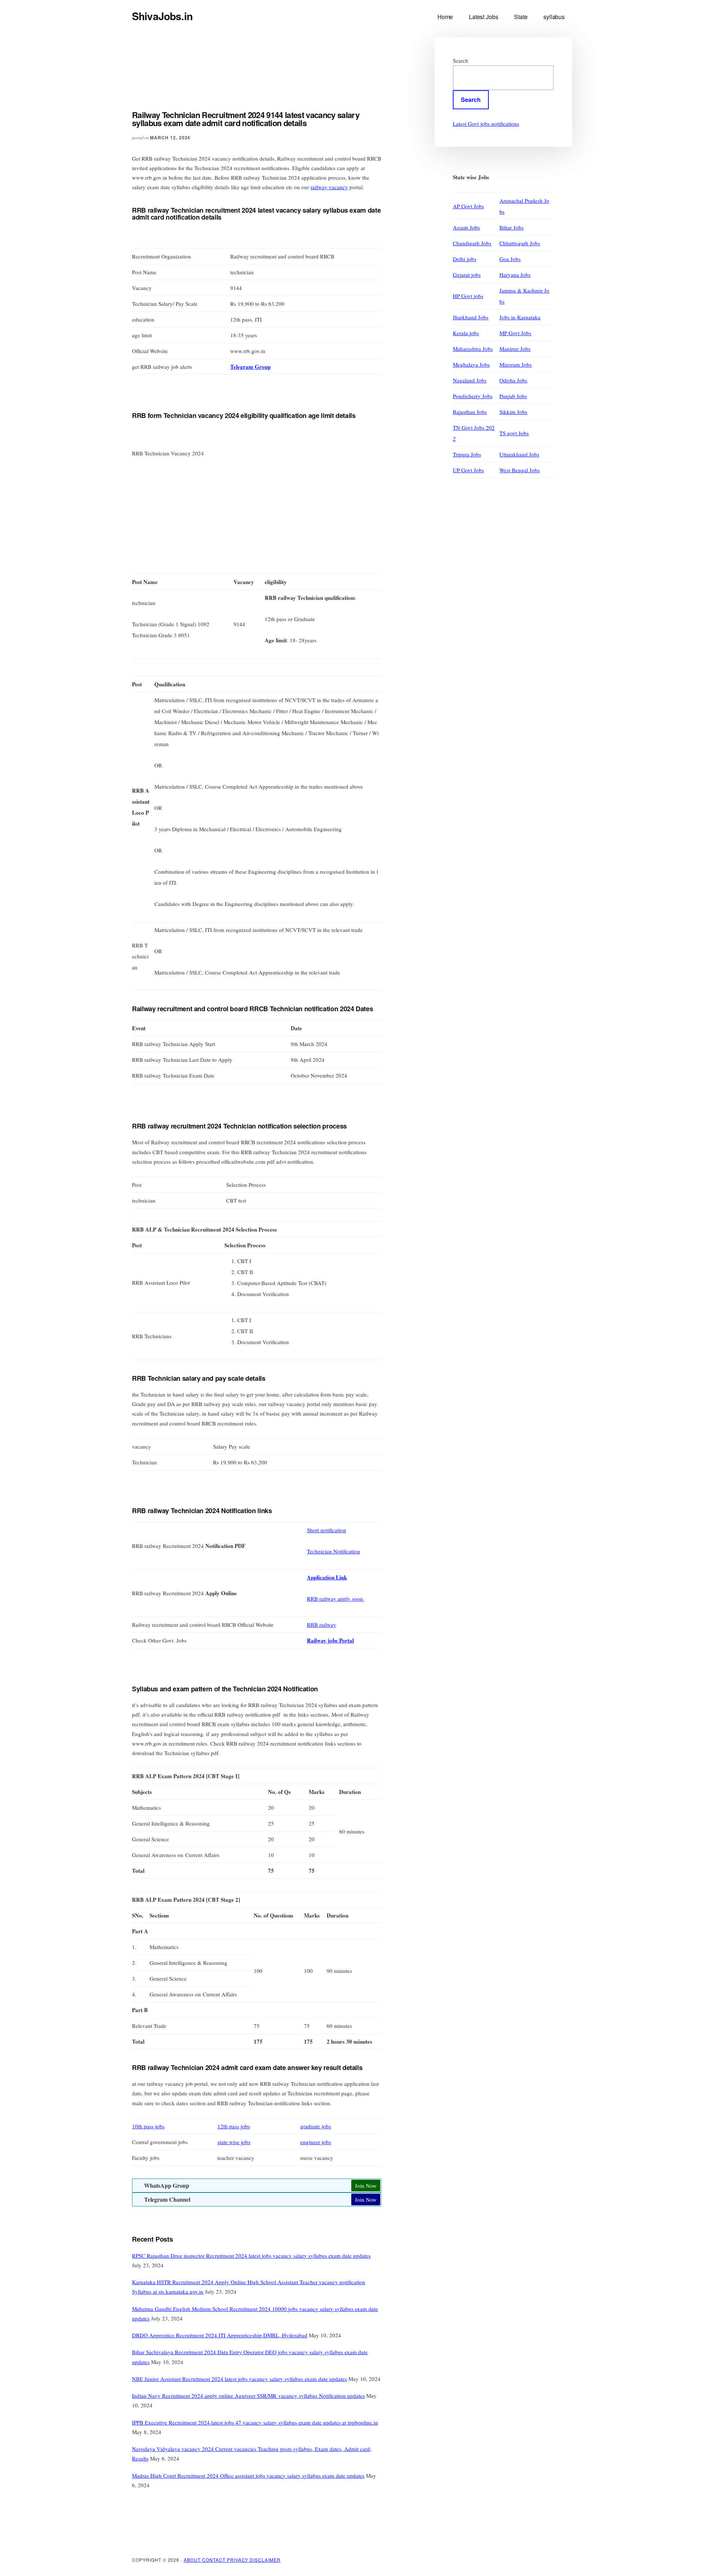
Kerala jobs (466, 333)
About (193, 2560)
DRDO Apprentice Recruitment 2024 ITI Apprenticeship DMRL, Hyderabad (220, 2335)
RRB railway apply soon (336, 1599)
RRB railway (322, 1625)
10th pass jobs (148, 2126)
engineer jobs (316, 2142)
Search (461, 60)
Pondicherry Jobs (473, 396)
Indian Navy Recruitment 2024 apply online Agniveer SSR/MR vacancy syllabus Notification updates (248, 2396)
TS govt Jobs (514, 433)
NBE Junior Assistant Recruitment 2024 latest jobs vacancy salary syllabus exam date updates (239, 2379)
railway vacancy (329, 187)
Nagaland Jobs (470, 380)
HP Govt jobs (468, 296)
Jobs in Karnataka (520, 317)
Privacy (239, 2560)
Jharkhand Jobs (471, 317)
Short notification (327, 1530)
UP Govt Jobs (468, 470)
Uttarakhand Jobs (519, 454)
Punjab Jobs (513, 396)
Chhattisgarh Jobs (520, 243)
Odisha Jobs (513, 380)
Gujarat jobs (467, 275)
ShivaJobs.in (162, 16)
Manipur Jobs (515, 349)
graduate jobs (316, 2126)
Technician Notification (333, 1551)
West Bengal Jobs (520, 470)
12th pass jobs (234, 2126)
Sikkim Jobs (513, 412)
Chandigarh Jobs (472, 243)
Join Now (366, 2186)
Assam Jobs (466, 227)
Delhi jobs (465, 259)
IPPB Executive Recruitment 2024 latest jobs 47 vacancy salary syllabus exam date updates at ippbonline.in (255, 2422)
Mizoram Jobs (516, 364)
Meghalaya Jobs (471, 364)
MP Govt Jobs (515, 333)
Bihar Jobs (511, 227)
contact (214, 2560)
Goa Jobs (510, 259)
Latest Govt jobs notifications (486, 124)
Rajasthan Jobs (470, 412)
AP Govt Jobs (468, 206)
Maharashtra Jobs (473, 349)
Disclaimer (265, 2560)
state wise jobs (234, 2142)
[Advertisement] (265, 79)
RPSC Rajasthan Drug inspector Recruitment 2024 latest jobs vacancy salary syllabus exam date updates (251, 2256)
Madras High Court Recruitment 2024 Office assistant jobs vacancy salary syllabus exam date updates (248, 2476)
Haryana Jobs (515, 275)
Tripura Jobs (467, 454)
